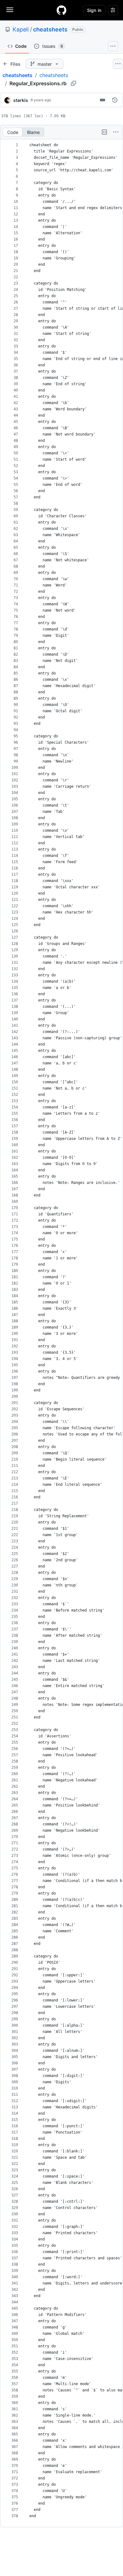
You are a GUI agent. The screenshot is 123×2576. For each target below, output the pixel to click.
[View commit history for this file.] (115, 100)
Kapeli (21, 29)
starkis (21, 100)
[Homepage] (61, 10)
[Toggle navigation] (10, 10)
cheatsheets (50, 29)
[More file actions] (116, 132)
